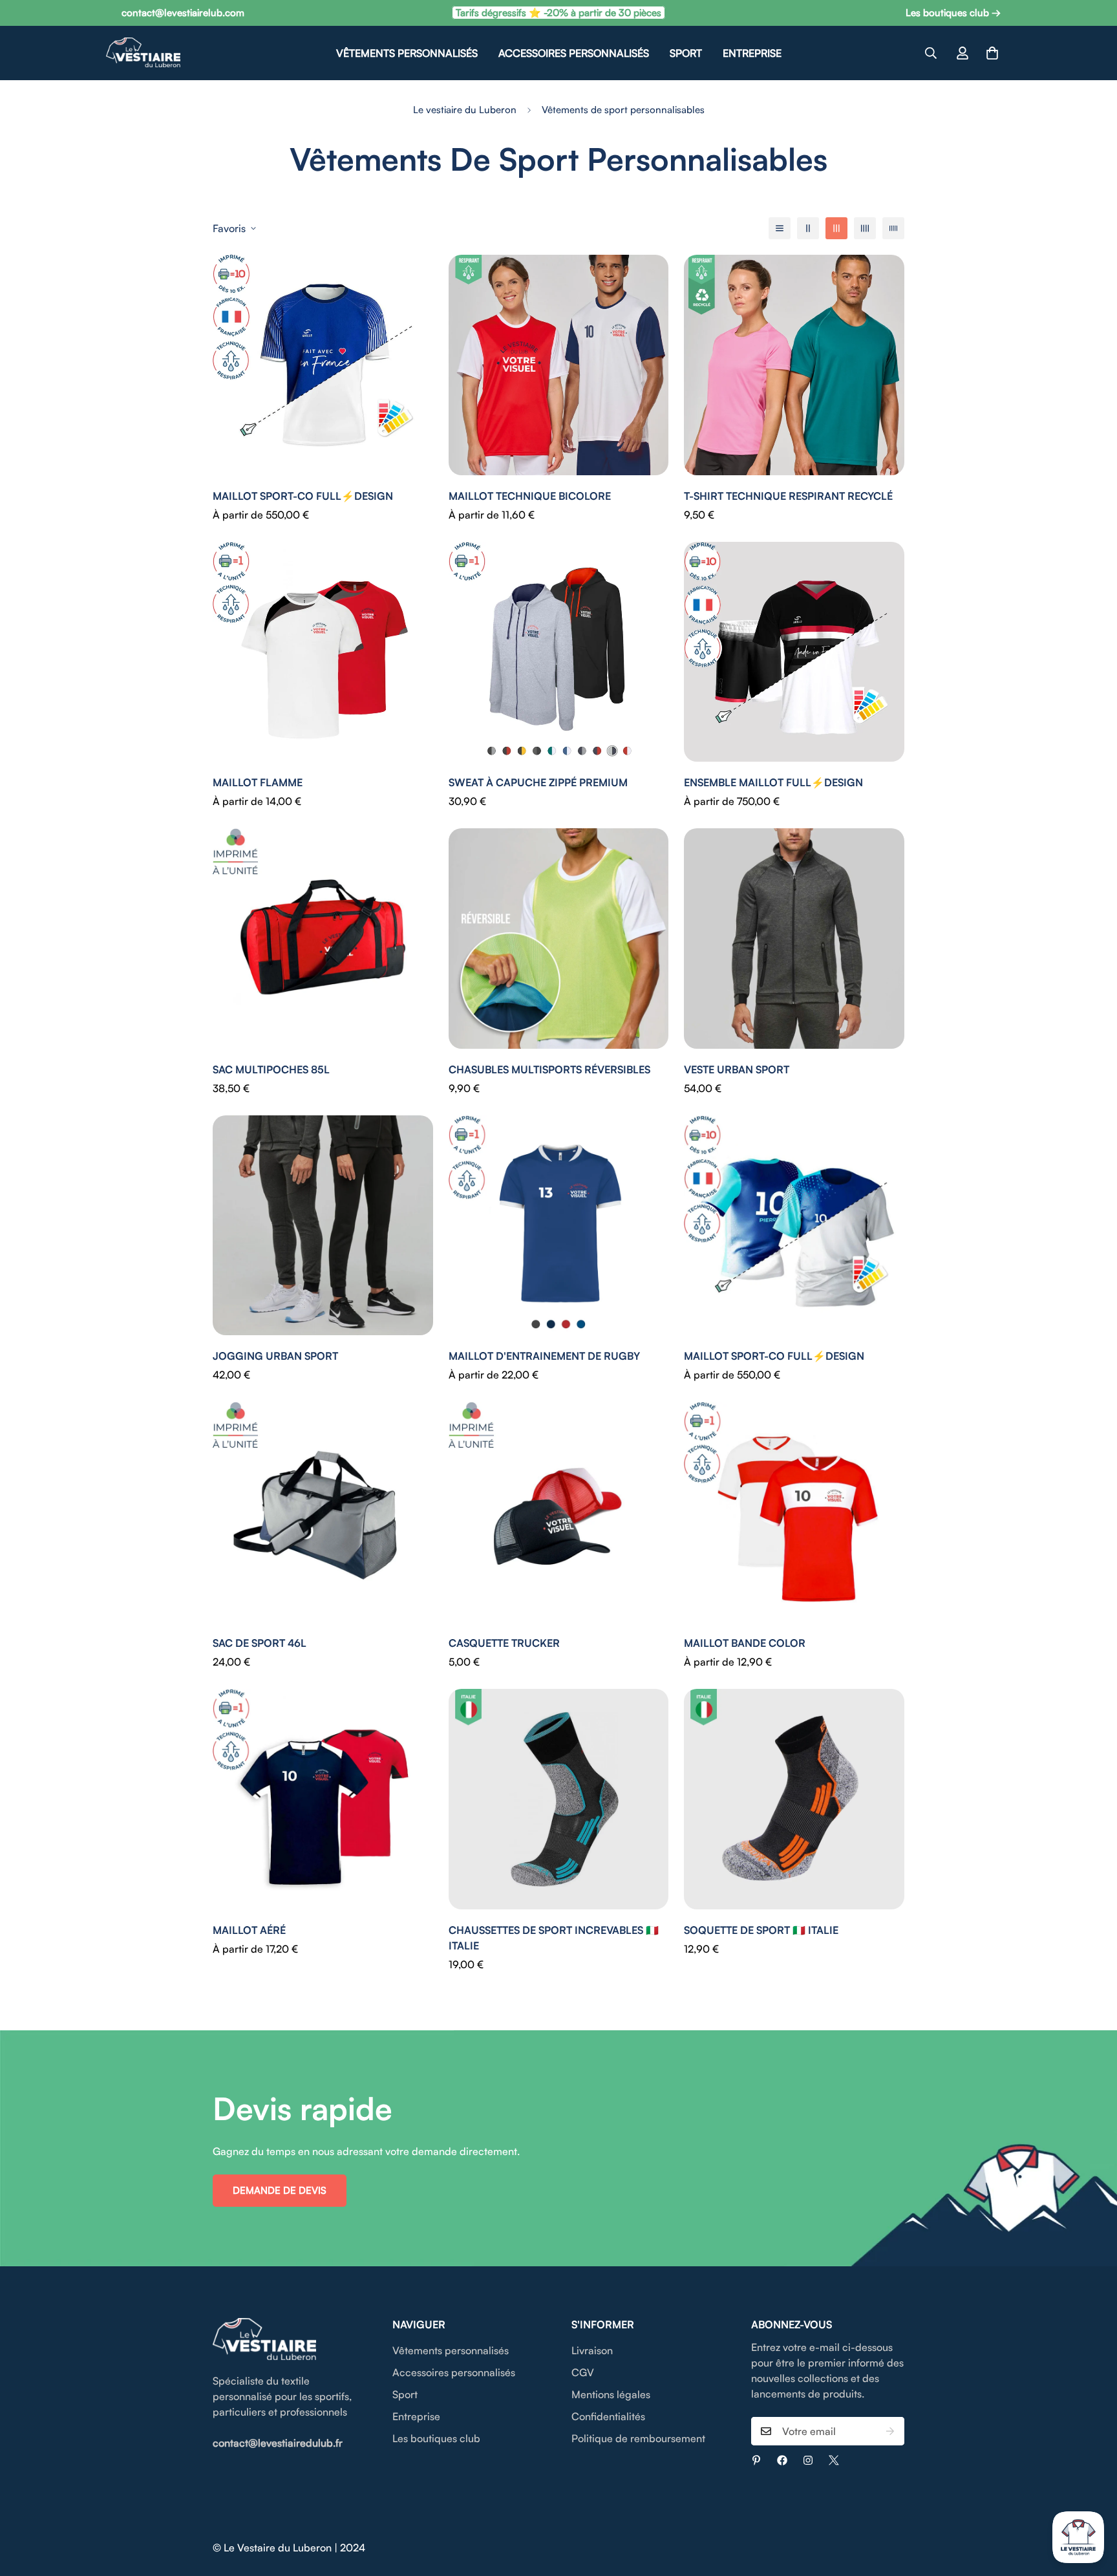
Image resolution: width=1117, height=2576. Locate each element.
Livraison (592, 2350)
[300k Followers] (782, 2460)
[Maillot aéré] (323, 1799)
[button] (992, 53)
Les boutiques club (436, 2438)
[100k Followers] (808, 2460)
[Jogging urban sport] (323, 1226)
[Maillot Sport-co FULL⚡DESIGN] (323, 365)
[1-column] (780, 228)
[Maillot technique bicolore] (559, 365)
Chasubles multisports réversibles (549, 1069)
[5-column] (893, 228)
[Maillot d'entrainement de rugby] (559, 1226)
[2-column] (808, 228)
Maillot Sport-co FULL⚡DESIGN (303, 496)
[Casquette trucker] (559, 1512)
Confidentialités (608, 2416)
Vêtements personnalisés (407, 53)
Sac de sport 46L (260, 1643)
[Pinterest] (756, 2460)
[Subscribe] (890, 2431)
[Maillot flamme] (323, 652)
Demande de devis (280, 2190)
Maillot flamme (258, 782)
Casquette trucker (504, 1643)
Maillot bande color (745, 1643)
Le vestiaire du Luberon (465, 110)
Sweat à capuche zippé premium (538, 782)
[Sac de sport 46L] (323, 1512)
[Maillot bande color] (794, 1512)
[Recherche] (931, 53)
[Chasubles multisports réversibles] (559, 939)
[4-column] (865, 228)
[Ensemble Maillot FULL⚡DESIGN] (794, 652)
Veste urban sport (737, 1069)
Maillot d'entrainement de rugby (544, 1356)
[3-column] (836, 228)
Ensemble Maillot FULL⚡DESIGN (773, 782)
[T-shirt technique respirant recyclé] (794, 365)
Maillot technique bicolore (530, 496)
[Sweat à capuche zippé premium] (559, 652)
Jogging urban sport (275, 1356)
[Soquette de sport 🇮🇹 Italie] (794, 1799)
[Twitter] (834, 2460)
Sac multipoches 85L (271, 1069)
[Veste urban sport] (794, 939)
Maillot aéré (249, 1930)
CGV (583, 2372)
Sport (686, 53)
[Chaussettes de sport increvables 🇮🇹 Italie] (559, 1799)
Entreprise (752, 53)
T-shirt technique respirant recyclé (788, 496)
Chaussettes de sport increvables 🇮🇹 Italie (554, 1938)
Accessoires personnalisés (574, 53)
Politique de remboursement (638, 2438)
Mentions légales (611, 2394)
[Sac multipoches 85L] (323, 939)
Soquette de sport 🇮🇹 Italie (761, 1930)
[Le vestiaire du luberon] (143, 53)
